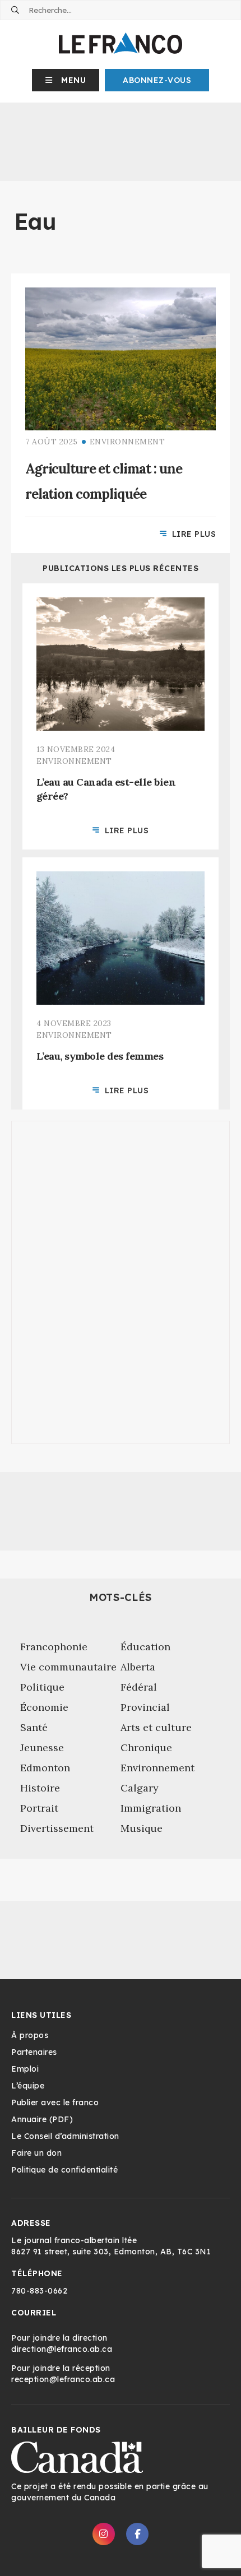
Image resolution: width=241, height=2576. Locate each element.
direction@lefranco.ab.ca (62, 2349)
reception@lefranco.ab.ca (63, 2379)
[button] (66, 80)
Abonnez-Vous (157, 80)
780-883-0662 (39, 2291)
